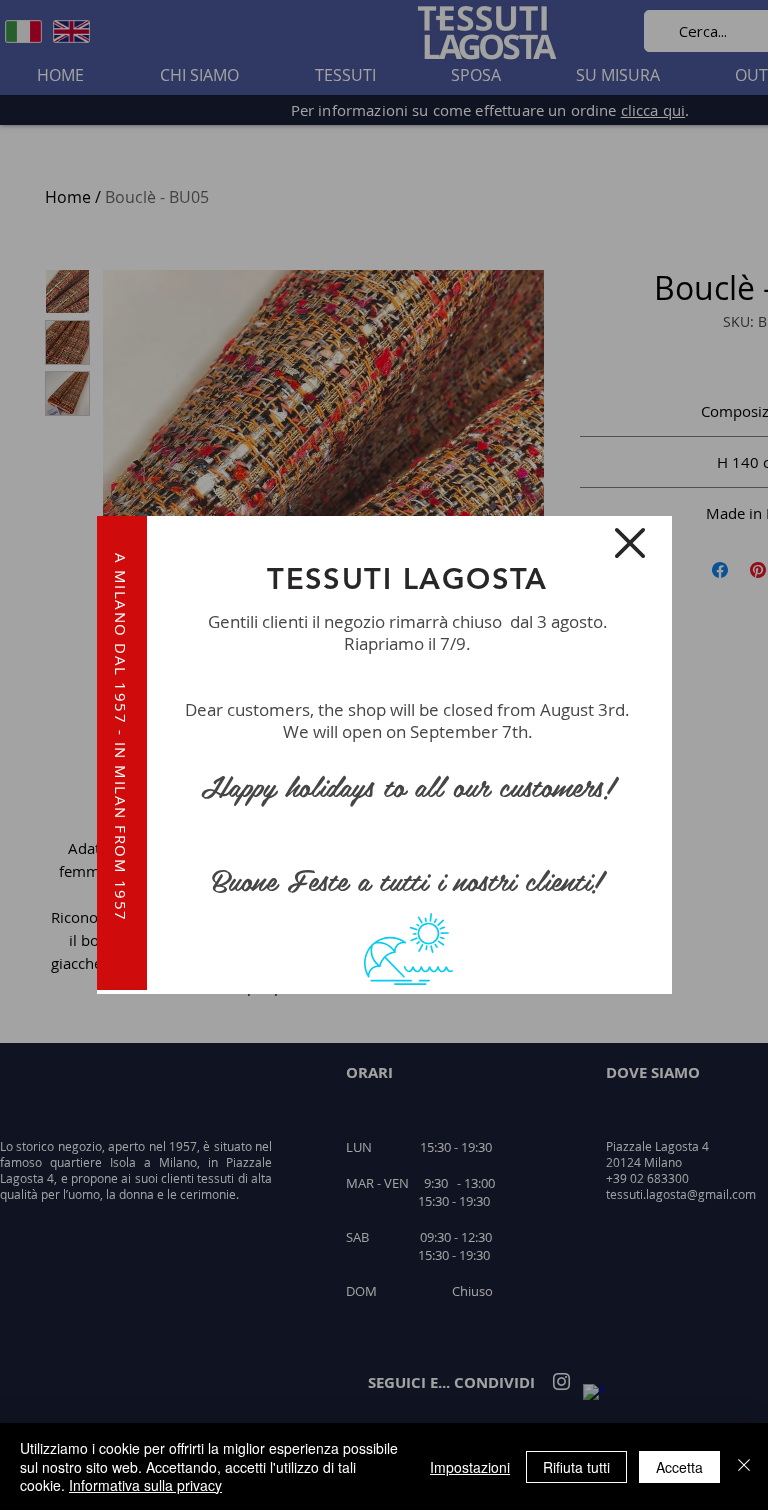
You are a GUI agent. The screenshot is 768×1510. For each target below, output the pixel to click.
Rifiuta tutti (576, 1467)
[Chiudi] (744, 1466)
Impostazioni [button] (470, 1467)
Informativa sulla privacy (145, 1485)
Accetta (679, 1467)
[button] (630, 543)
